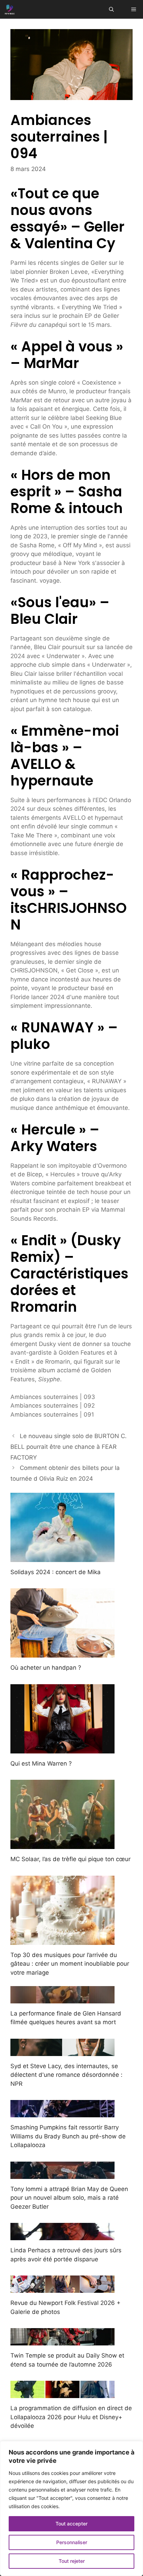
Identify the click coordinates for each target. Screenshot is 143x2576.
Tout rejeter (72, 2561)
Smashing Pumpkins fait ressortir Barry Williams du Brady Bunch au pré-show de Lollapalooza (68, 2136)
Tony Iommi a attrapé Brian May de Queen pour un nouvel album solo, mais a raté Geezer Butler (69, 2198)
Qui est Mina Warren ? (41, 1763)
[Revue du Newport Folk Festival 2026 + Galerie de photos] (62, 2288)
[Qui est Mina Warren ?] (62, 1749)
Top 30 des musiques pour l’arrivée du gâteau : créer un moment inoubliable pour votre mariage (70, 1964)
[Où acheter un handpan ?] (62, 1653)
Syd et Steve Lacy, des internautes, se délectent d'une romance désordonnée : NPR (66, 2075)
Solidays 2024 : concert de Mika (56, 1572)
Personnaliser (72, 2542)
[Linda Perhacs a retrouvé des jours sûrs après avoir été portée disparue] (62, 2236)
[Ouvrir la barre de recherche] (111, 9)
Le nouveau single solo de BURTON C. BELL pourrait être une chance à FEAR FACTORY (69, 1447)
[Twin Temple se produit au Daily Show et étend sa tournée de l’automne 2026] (62, 2341)
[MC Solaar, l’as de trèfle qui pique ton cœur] (62, 1845)
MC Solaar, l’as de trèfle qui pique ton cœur (70, 1859)
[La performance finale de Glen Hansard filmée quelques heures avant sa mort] (62, 1999)
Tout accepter (71, 2524)
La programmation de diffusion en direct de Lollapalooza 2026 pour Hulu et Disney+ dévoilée (71, 2417)
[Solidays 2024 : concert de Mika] (62, 1557)
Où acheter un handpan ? (46, 1668)
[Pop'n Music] (10, 9)
